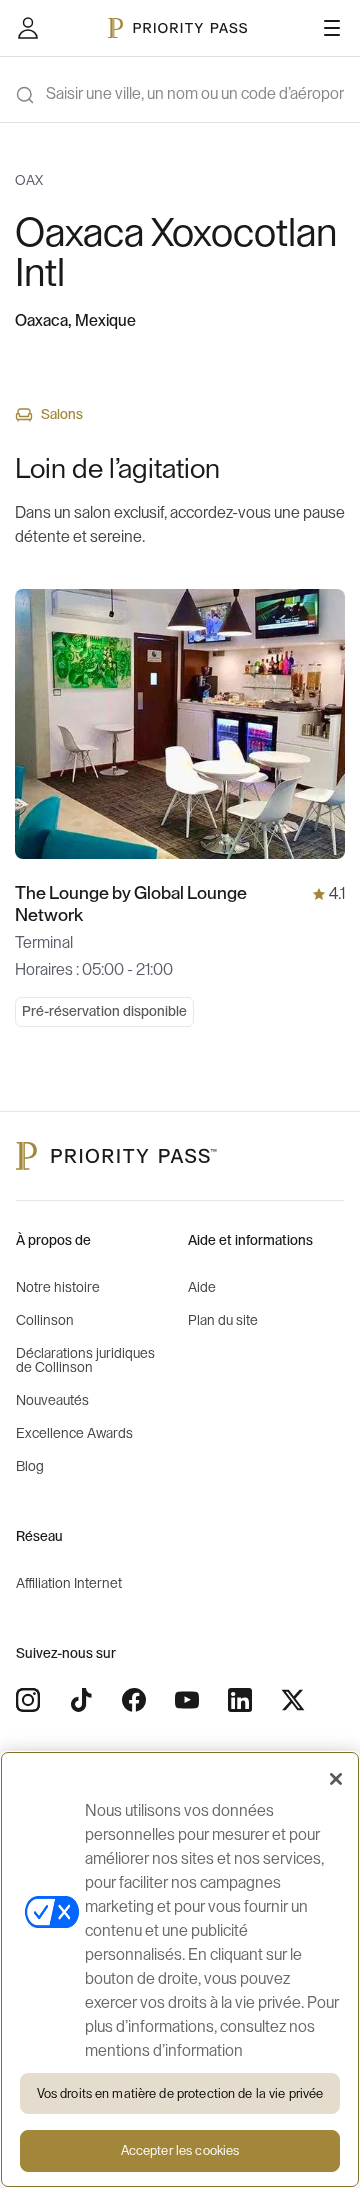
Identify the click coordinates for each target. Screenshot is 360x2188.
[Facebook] (134, 1700)
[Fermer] (336, 1779)
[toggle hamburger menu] (332, 28)
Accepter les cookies (180, 2150)
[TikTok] (81, 1700)
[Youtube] (187, 1700)
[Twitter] (293, 1700)
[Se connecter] (28, 28)
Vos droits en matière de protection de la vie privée (180, 2093)
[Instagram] (28, 1700)
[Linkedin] (240, 1700)
